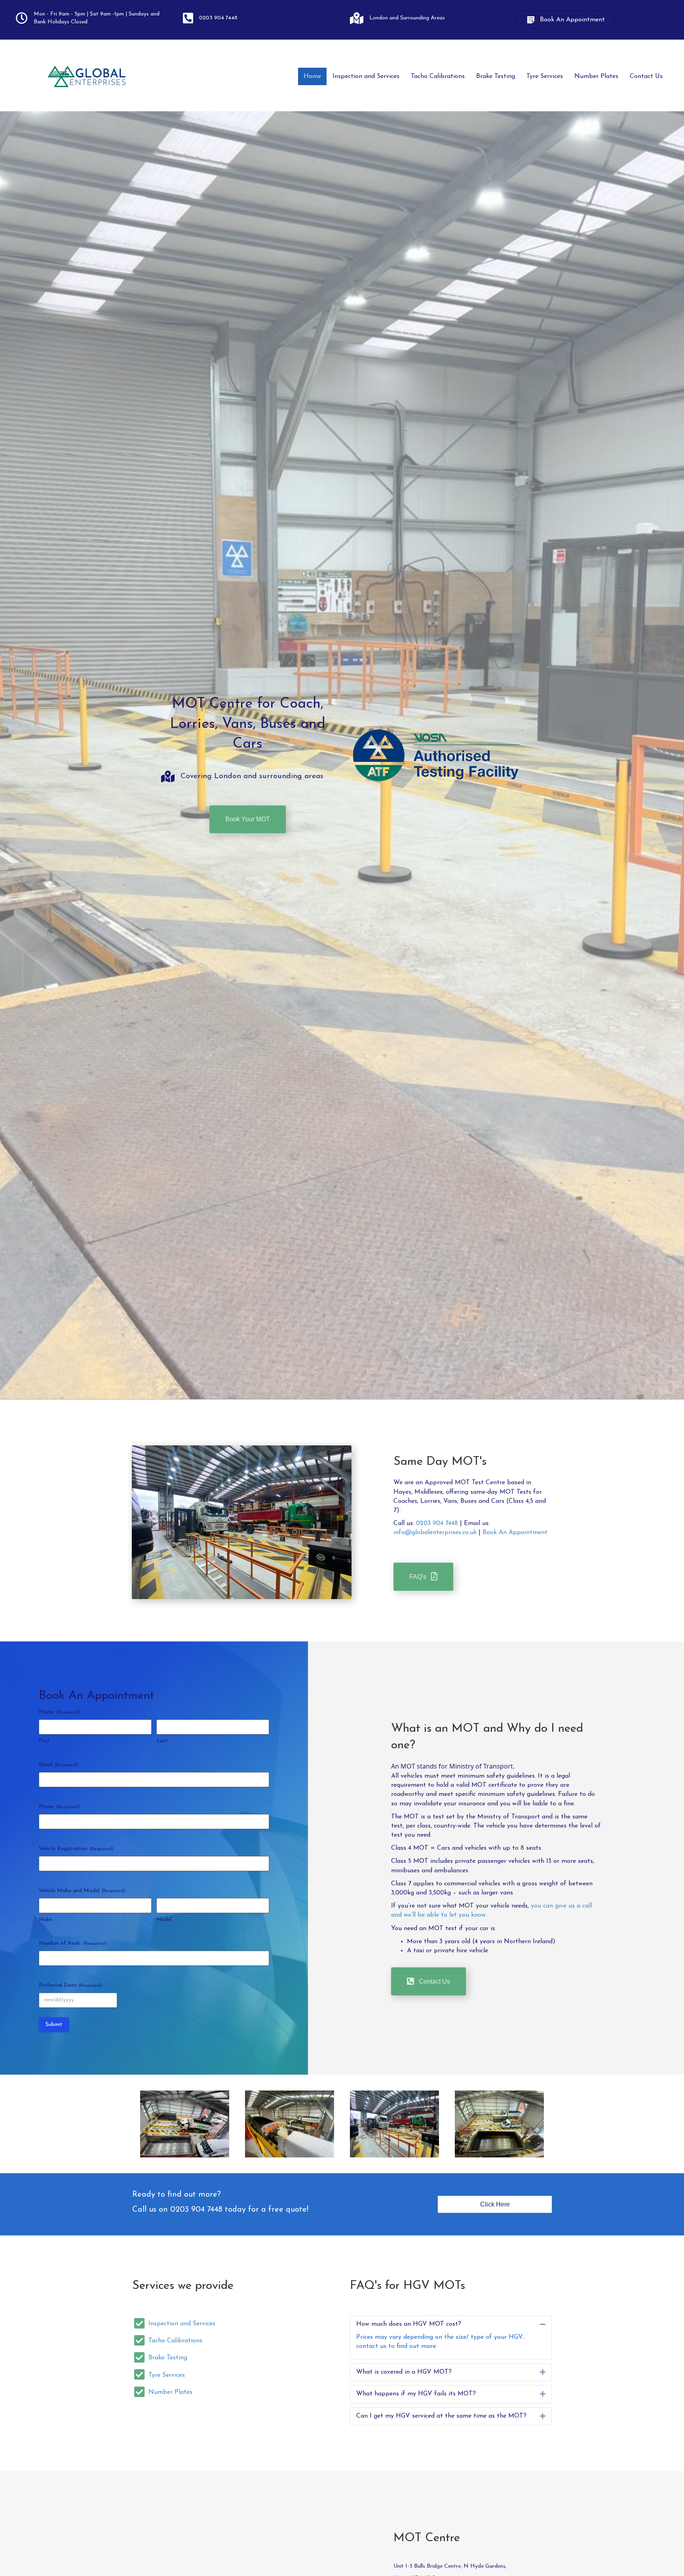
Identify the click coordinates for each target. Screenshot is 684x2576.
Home (312, 76)
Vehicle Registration (76, 1849)
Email (59, 1765)
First (44, 1741)
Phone (59, 1807)
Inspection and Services (366, 76)
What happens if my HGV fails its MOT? (416, 2394)
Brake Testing (496, 76)
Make (45, 1920)
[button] (566, 20)
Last (162, 1741)
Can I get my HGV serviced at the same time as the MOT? (441, 2416)
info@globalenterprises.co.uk (435, 1533)
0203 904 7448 (437, 1523)
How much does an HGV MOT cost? (409, 2324)
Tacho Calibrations (438, 76)
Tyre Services (545, 76)
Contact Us (646, 76)
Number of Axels (73, 1943)
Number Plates (596, 76)
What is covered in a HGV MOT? (404, 2372)
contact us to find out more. (397, 2346)
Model (164, 1920)
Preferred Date (71, 1985)
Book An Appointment (515, 1533)
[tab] (451, 2324)
